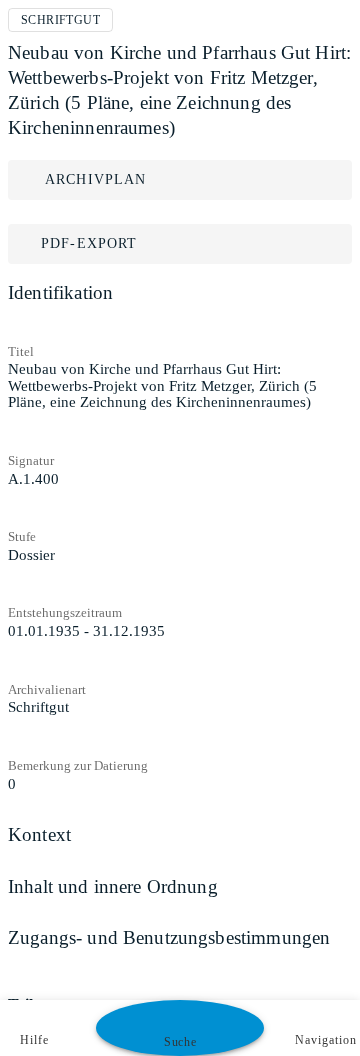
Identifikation (60, 292)
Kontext (39, 834)
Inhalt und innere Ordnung (113, 886)
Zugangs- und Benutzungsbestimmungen (169, 937)
